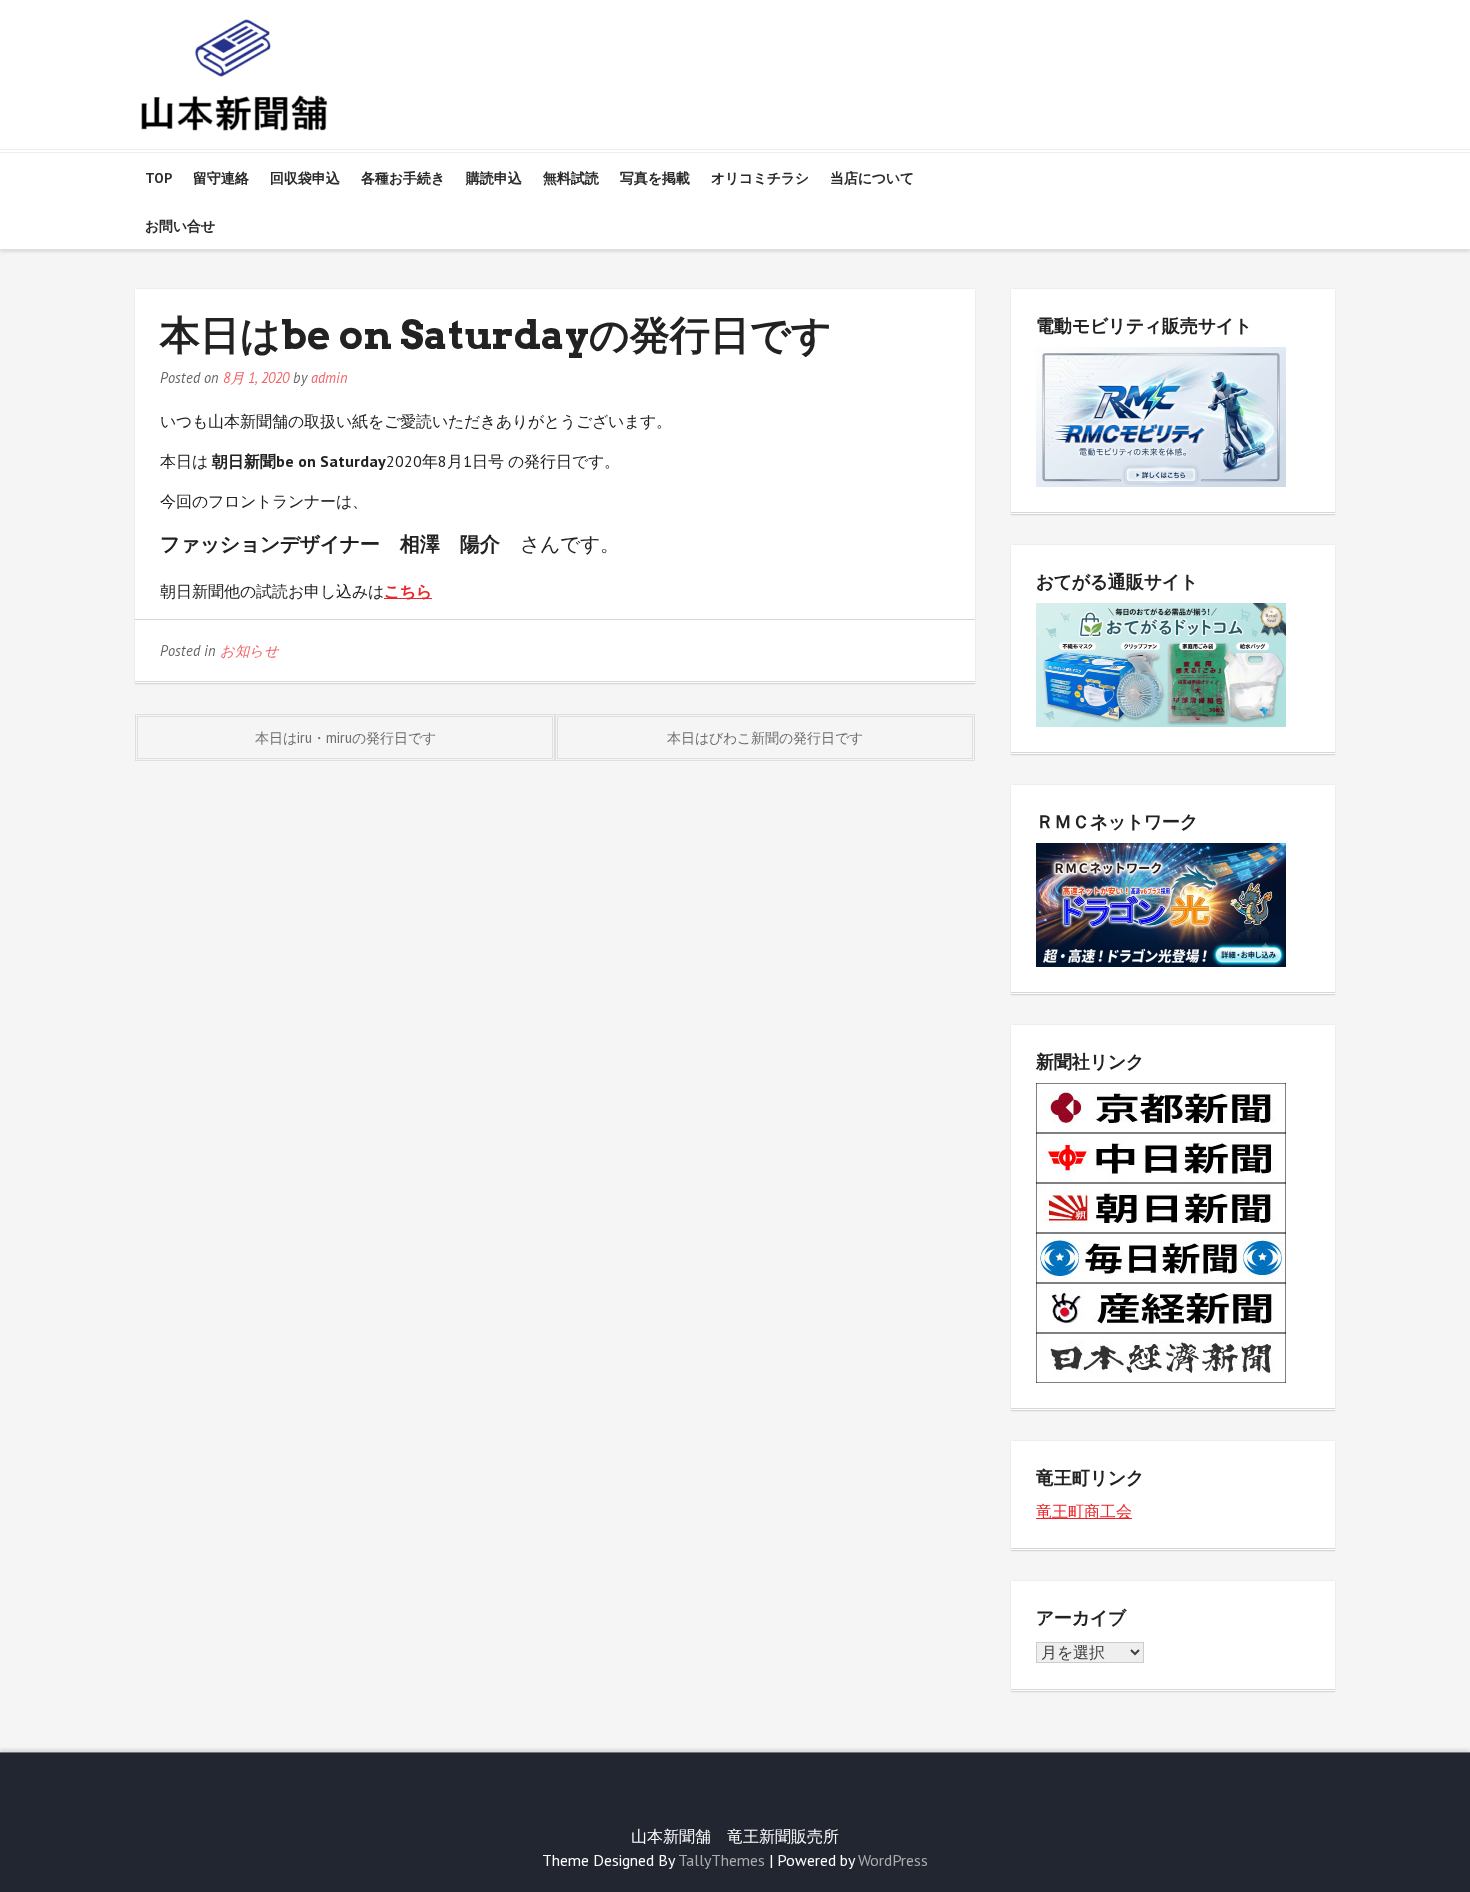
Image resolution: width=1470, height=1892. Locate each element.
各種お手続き (403, 178)
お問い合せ (180, 226)
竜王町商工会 (1084, 1511)
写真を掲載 (655, 178)
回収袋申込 (305, 178)
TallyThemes (721, 1860)
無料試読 (571, 178)
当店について (872, 178)
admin (329, 377)
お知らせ (249, 650)
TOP (158, 178)
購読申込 (494, 178)
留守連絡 (221, 178)
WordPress (893, 1860)
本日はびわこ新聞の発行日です (765, 737)
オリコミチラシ (760, 178)
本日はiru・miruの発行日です (345, 737)
